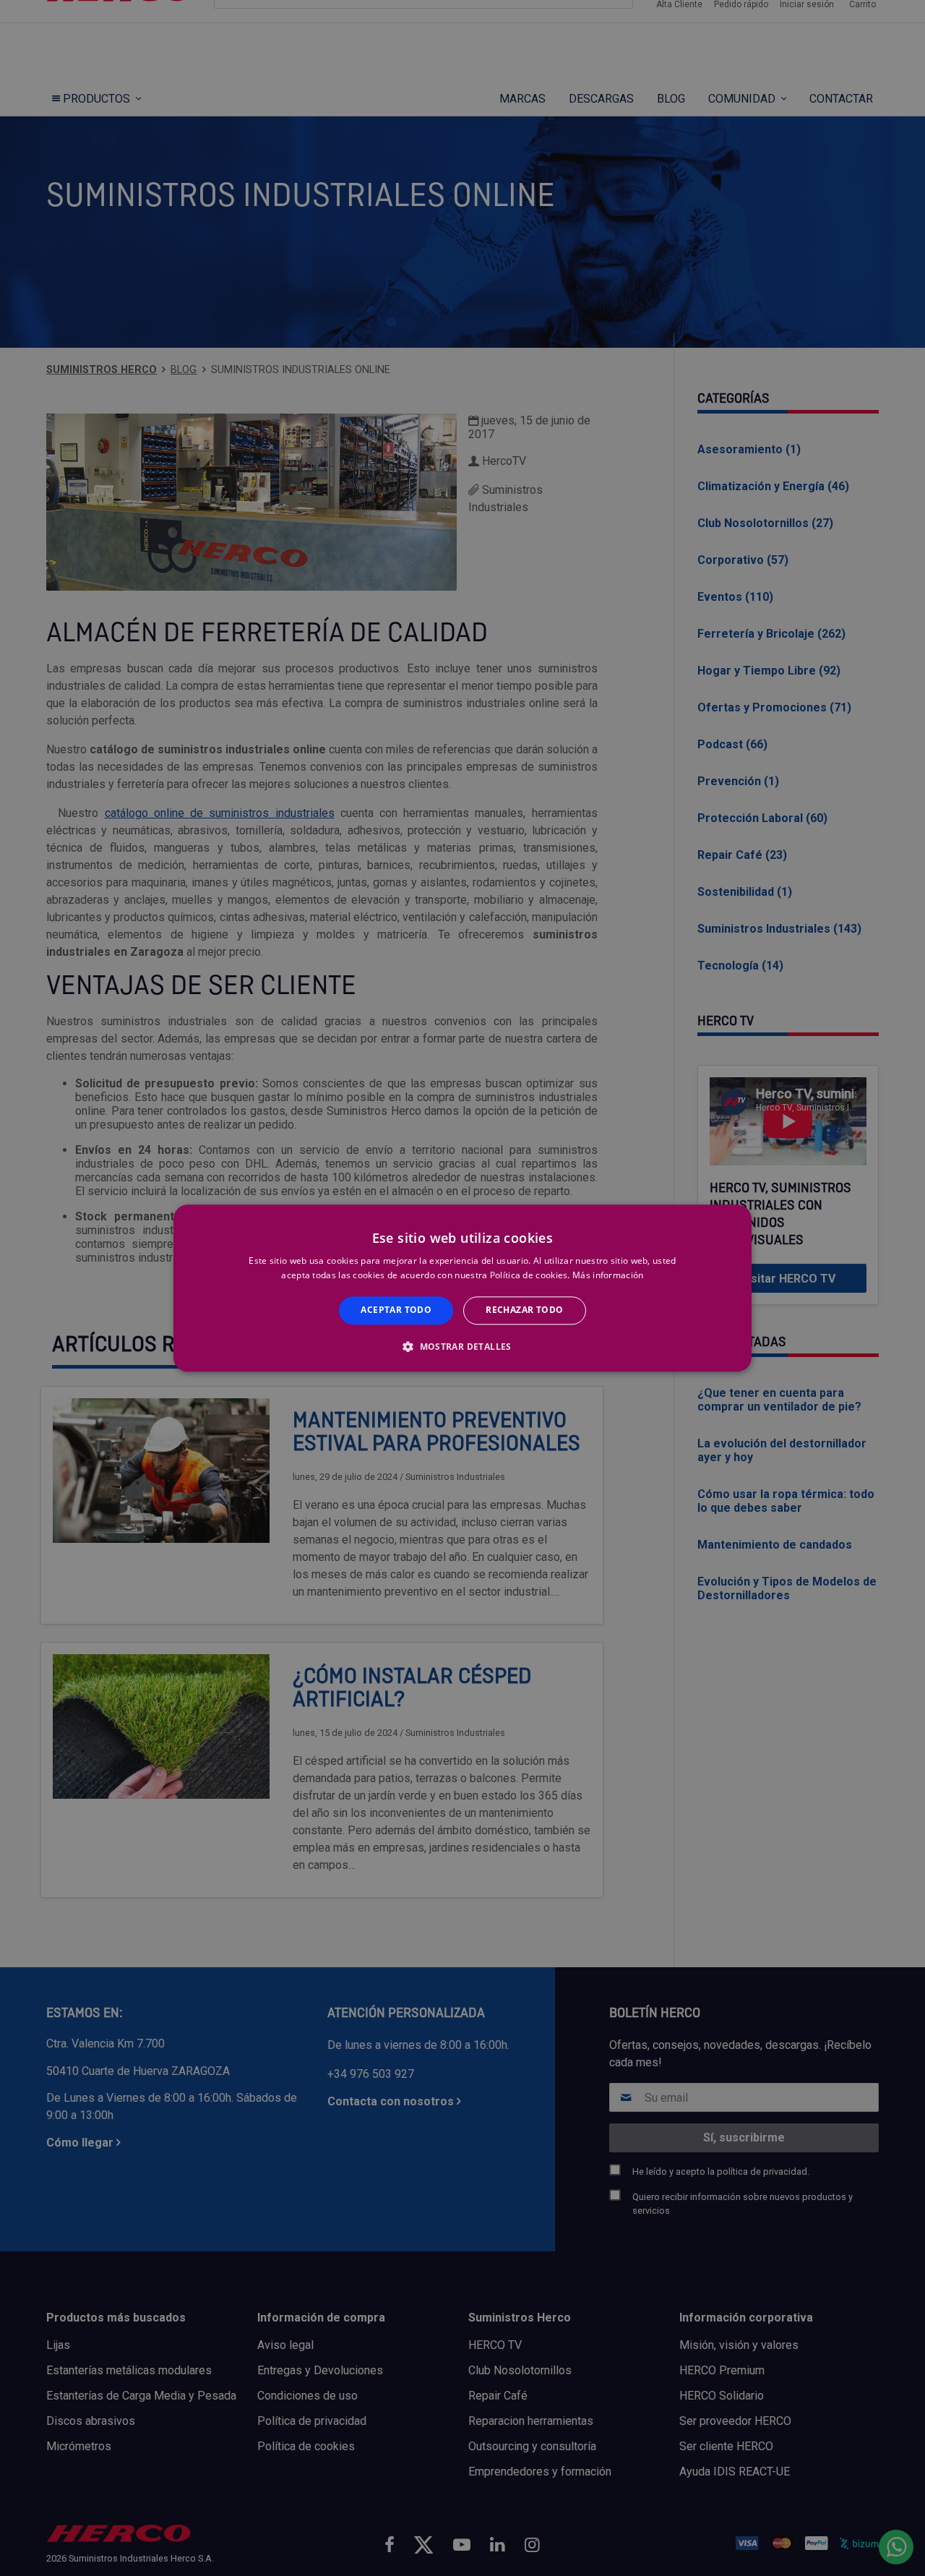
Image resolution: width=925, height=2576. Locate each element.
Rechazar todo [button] (524, 1310)
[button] (462, 1346)
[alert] (462, 1288)
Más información (608, 1275)
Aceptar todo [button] (396, 1310)
